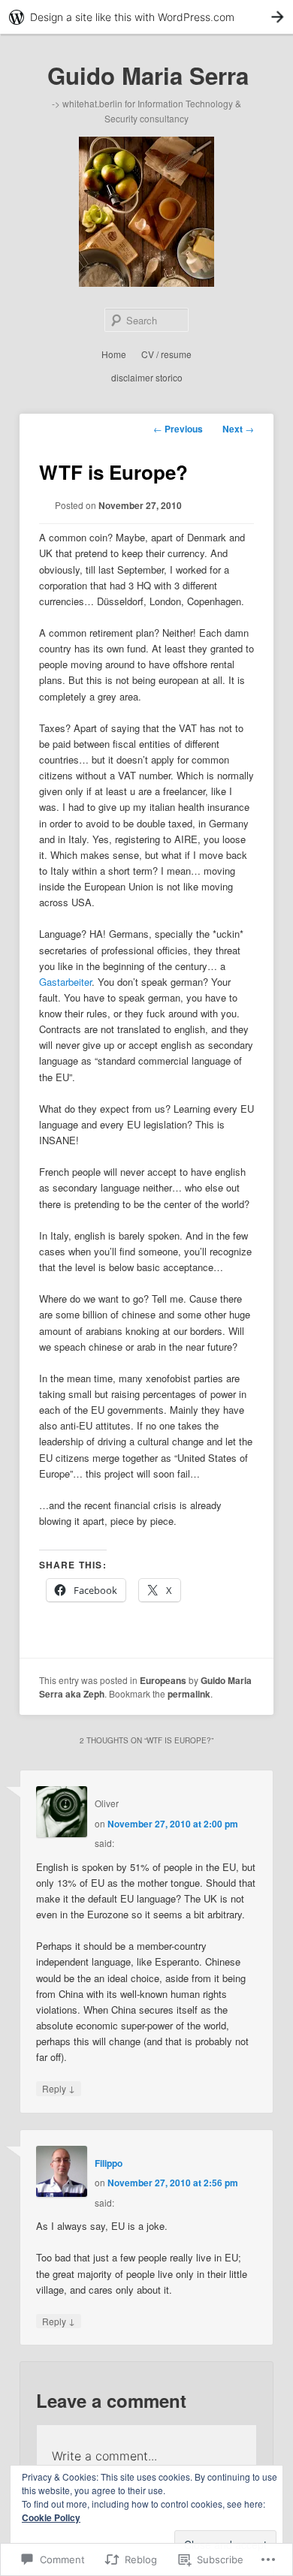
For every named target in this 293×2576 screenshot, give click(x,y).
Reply (59, 2088)
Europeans (163, 1680)
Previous (178, 429)
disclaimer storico (147, 377)
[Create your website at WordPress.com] (146, 17)
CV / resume (166, 354)
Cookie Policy (51, 2517)
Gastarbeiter (65, 982)
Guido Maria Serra (148, 75)
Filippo (109, 2163)
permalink (189, 1694)
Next (238, 429)
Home (114, 354)
